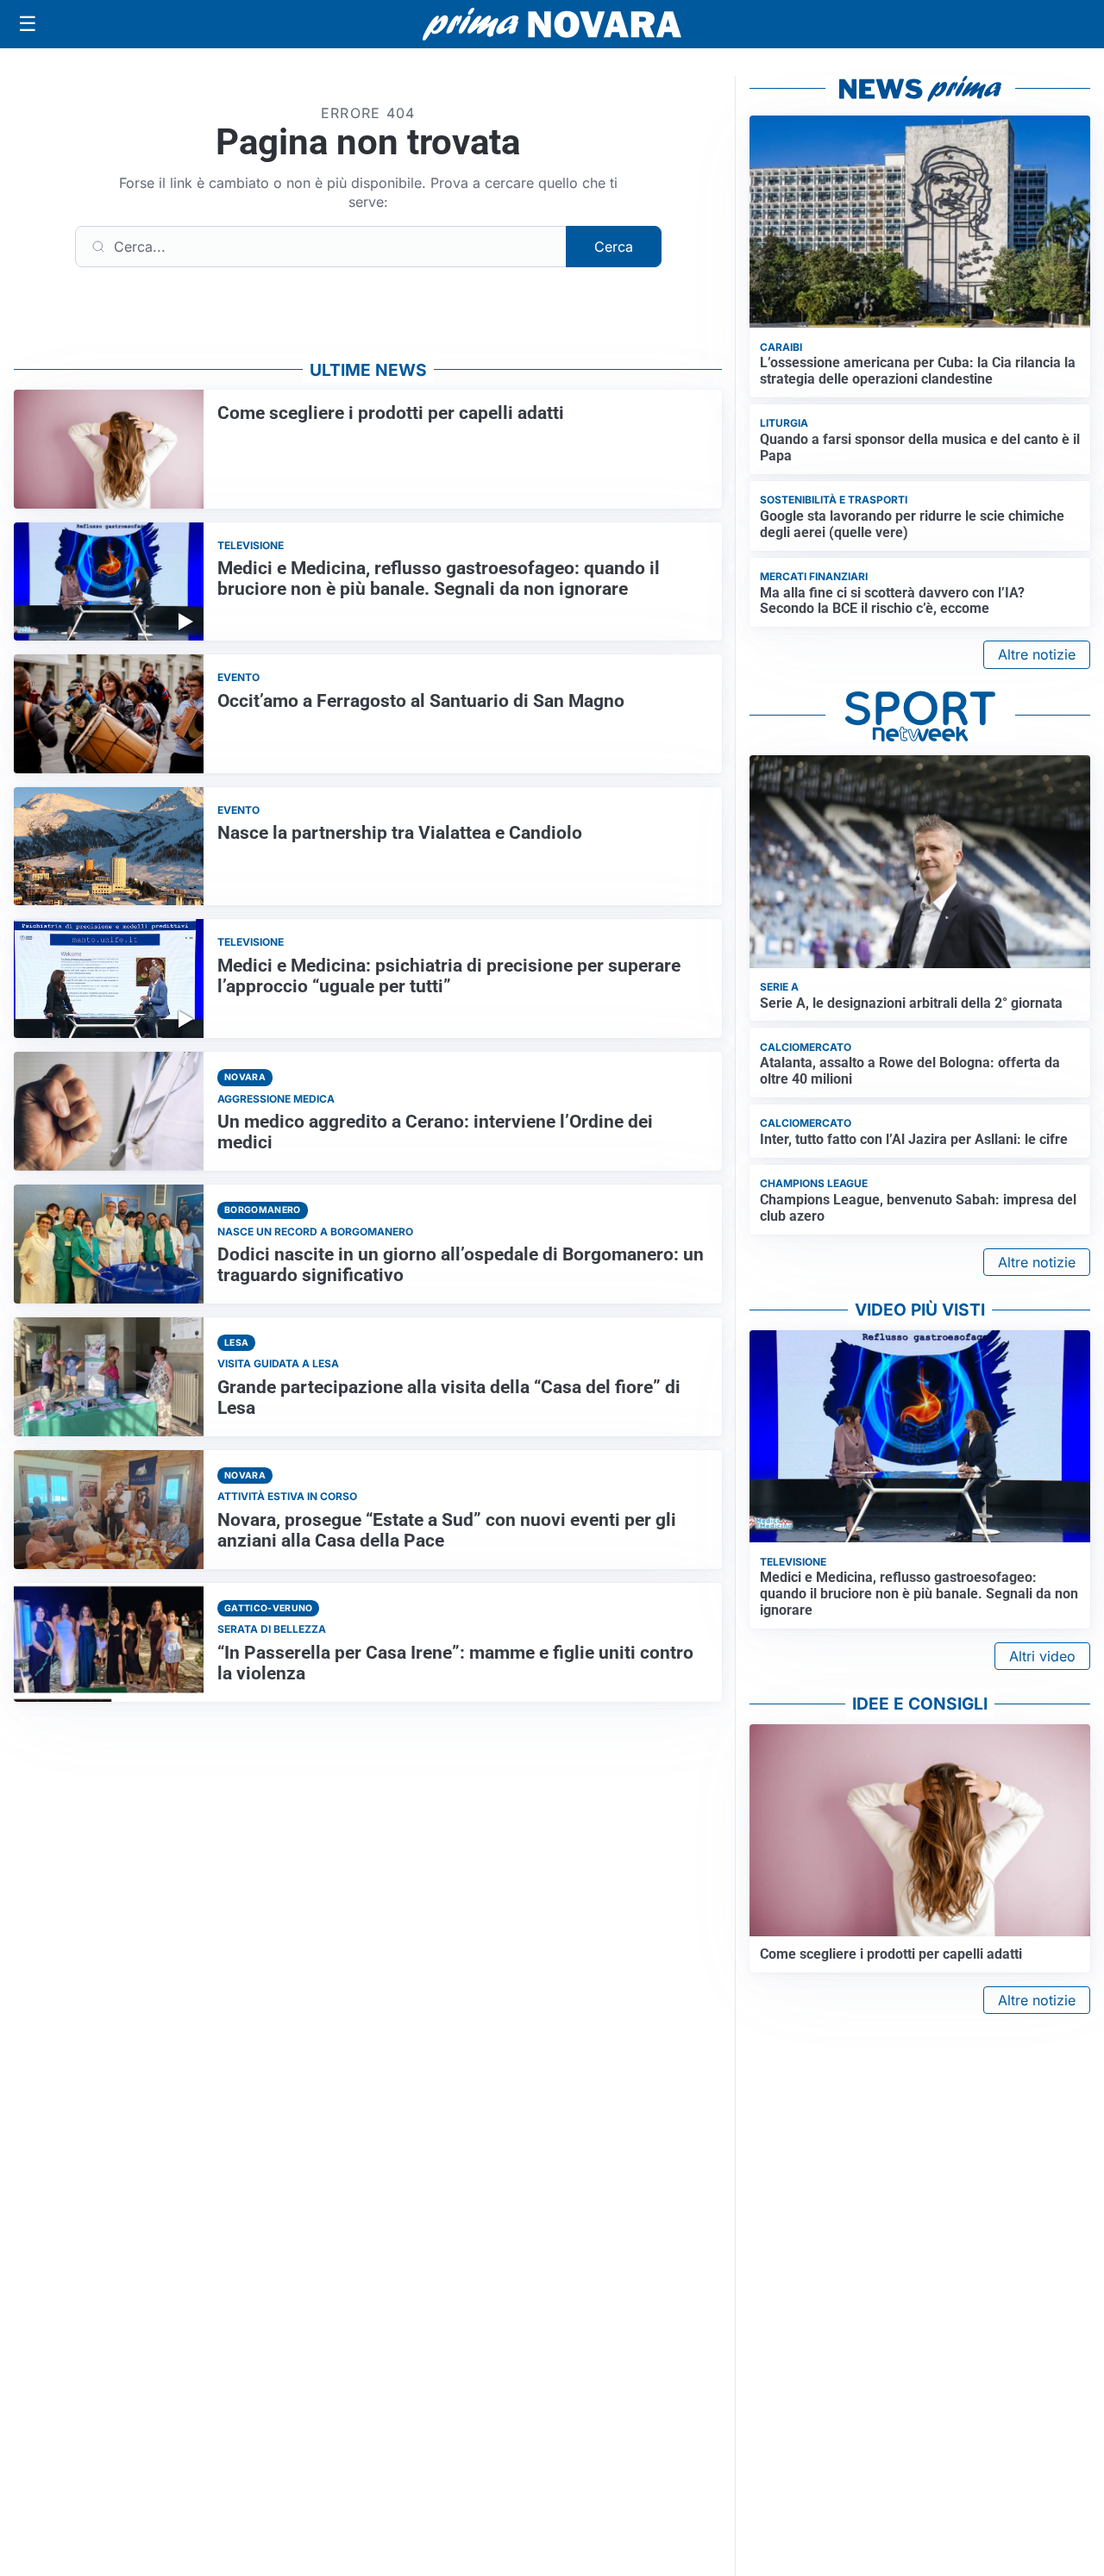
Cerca (614, 247)
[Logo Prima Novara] (552, 25)
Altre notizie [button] (1037, 654)
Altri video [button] (1042, 1656)
